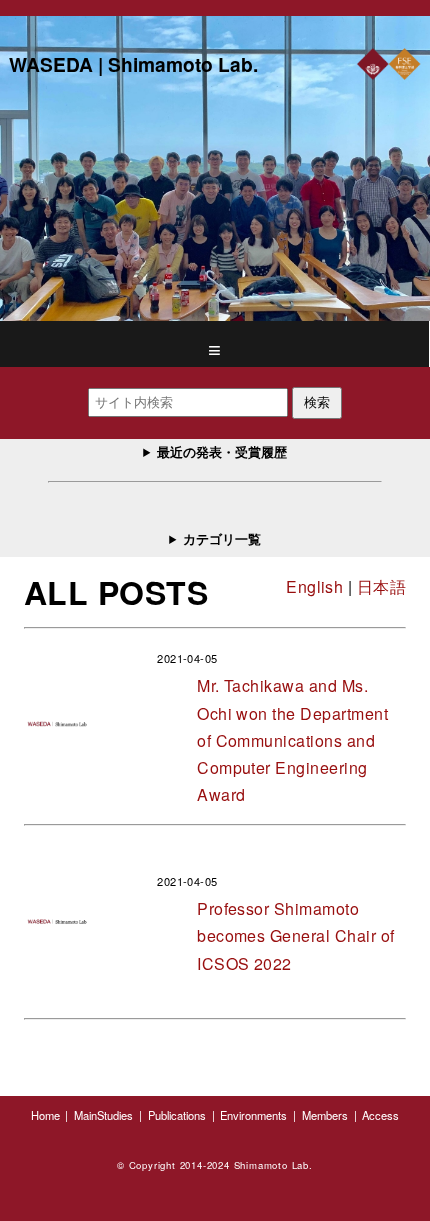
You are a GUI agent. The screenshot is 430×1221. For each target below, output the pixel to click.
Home (45, 1115)
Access (380, 1115)
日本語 (381, 586)
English (314, 586)
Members (325, 1115)
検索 (317, 402)
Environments (253, 1115)
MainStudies (103, 1115)
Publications (177, 1115)
